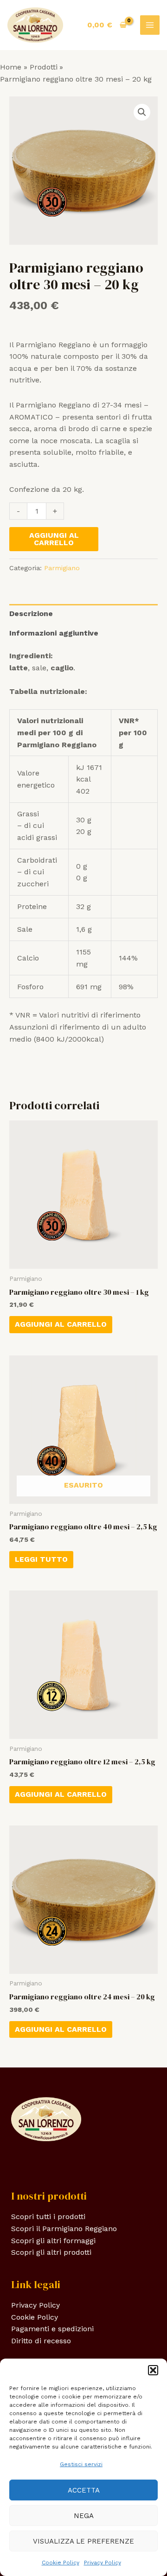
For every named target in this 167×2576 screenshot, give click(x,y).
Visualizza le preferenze (83, 2541)
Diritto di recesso (41, 2341)
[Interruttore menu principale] (150, 25)
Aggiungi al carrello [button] (61, 1324)
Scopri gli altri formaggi (53, 2241)
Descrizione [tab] (31, 614)
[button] (153, 2370)
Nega (84, 2516)
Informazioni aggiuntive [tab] (54, 633)
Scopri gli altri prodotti (51, 2252)
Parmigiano (62, 568)
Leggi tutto (41, 1559)
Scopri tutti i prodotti (48, 2217)
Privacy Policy (103, 2563)
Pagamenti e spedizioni (52, 2329)
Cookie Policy (61, 2563)
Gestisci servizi (81, 2464)
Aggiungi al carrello (54, 539)
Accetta (84, 2490)
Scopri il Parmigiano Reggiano (64, 2229)
